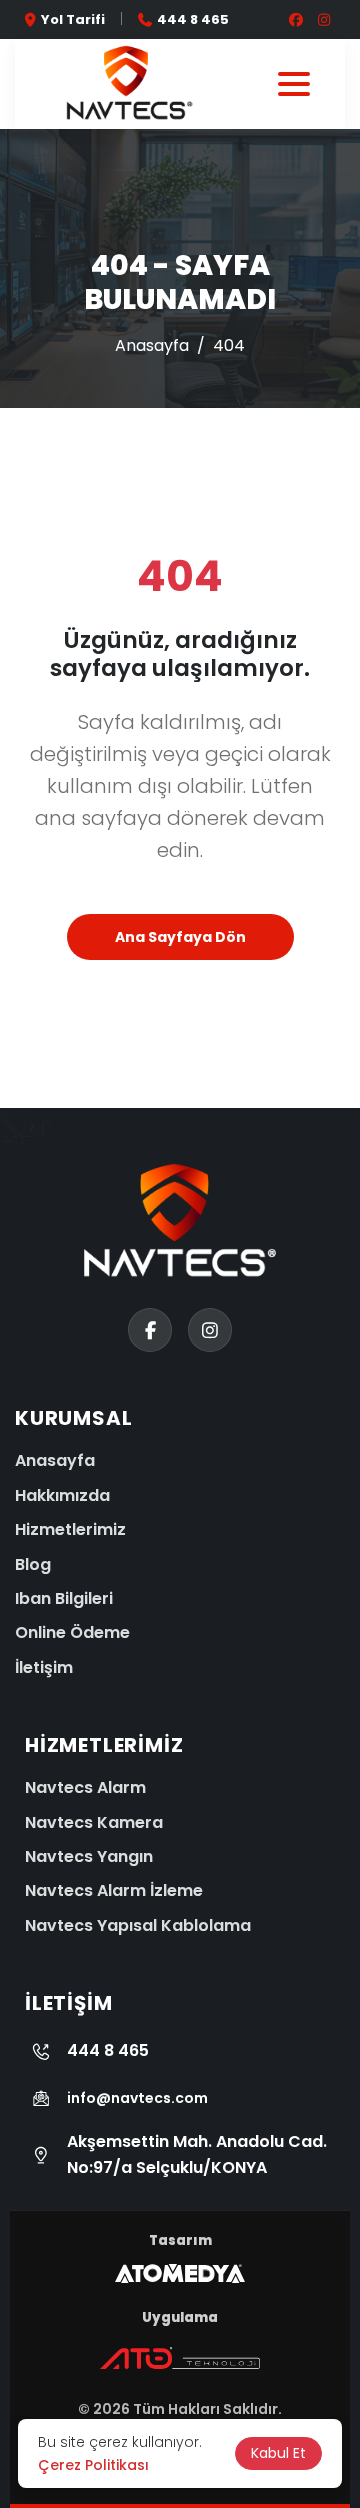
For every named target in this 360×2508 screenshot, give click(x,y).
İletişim (44, 1667)
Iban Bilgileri (64, 1598)
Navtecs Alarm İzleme (114, 1890)
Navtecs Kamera (94, 1822)
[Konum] (28, 2339)
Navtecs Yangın (89, 1856)
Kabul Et (278, 2453)
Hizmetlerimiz (70, 1529)
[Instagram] (28, 2402)
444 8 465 (193, 19)
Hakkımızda (62, 1495)
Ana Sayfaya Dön (180, 937)
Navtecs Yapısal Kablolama (138, 1925)
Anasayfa (152, 345)
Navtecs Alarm (85, 1787)
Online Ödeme (72, 1632)
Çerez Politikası (93, 2465)
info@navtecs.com (137, 2098)
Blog (33, 1564)
